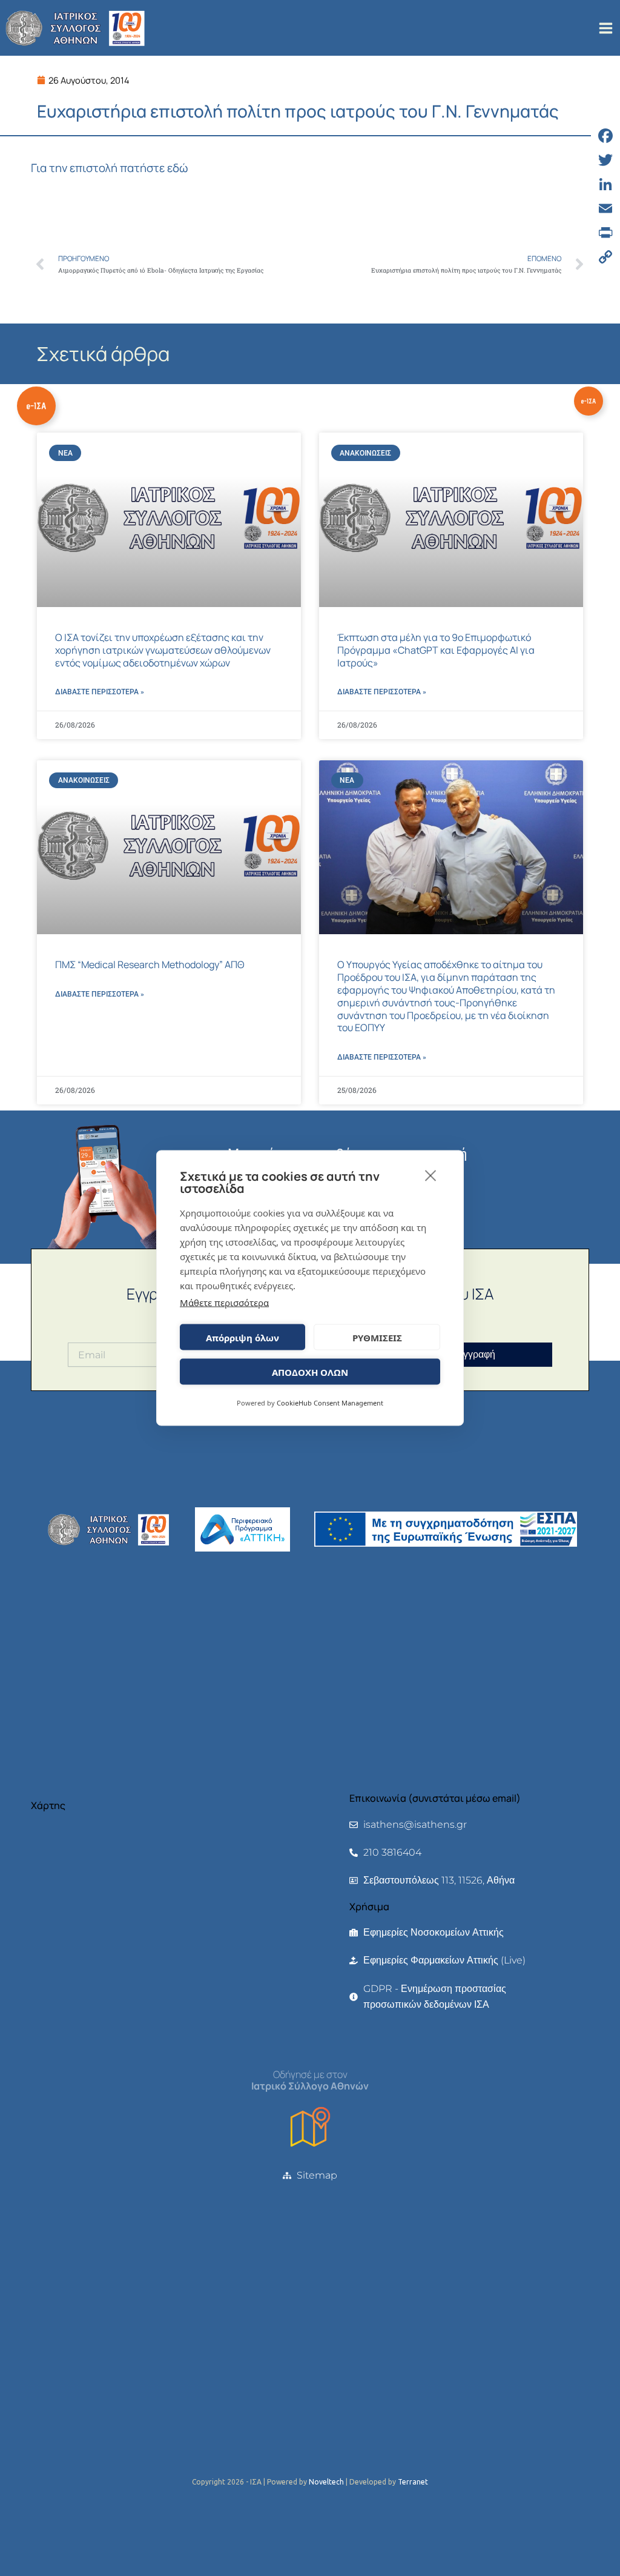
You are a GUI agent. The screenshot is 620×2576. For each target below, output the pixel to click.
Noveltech (326, 2482)
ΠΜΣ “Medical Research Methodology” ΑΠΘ (150, 964)
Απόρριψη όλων (242, 1337)
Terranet (413, 2482)
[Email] (605, 208)
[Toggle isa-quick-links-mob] (589, 401)
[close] (431, 1175)
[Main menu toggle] (606, 28)
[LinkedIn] (605, 184)
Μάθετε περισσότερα (224, 1303)
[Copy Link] (605, 257)
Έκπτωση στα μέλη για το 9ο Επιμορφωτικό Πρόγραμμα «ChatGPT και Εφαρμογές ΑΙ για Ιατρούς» (436, 650)
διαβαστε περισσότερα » (100, 692)
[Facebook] (605, 136)
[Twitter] (605, 160)
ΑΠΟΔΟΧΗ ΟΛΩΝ (310, 1372)
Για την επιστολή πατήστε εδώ (109, 168)
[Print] (605, 233)
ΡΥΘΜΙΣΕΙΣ (377, 1337)
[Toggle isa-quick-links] (36, 406)
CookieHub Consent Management (330, 1403)
